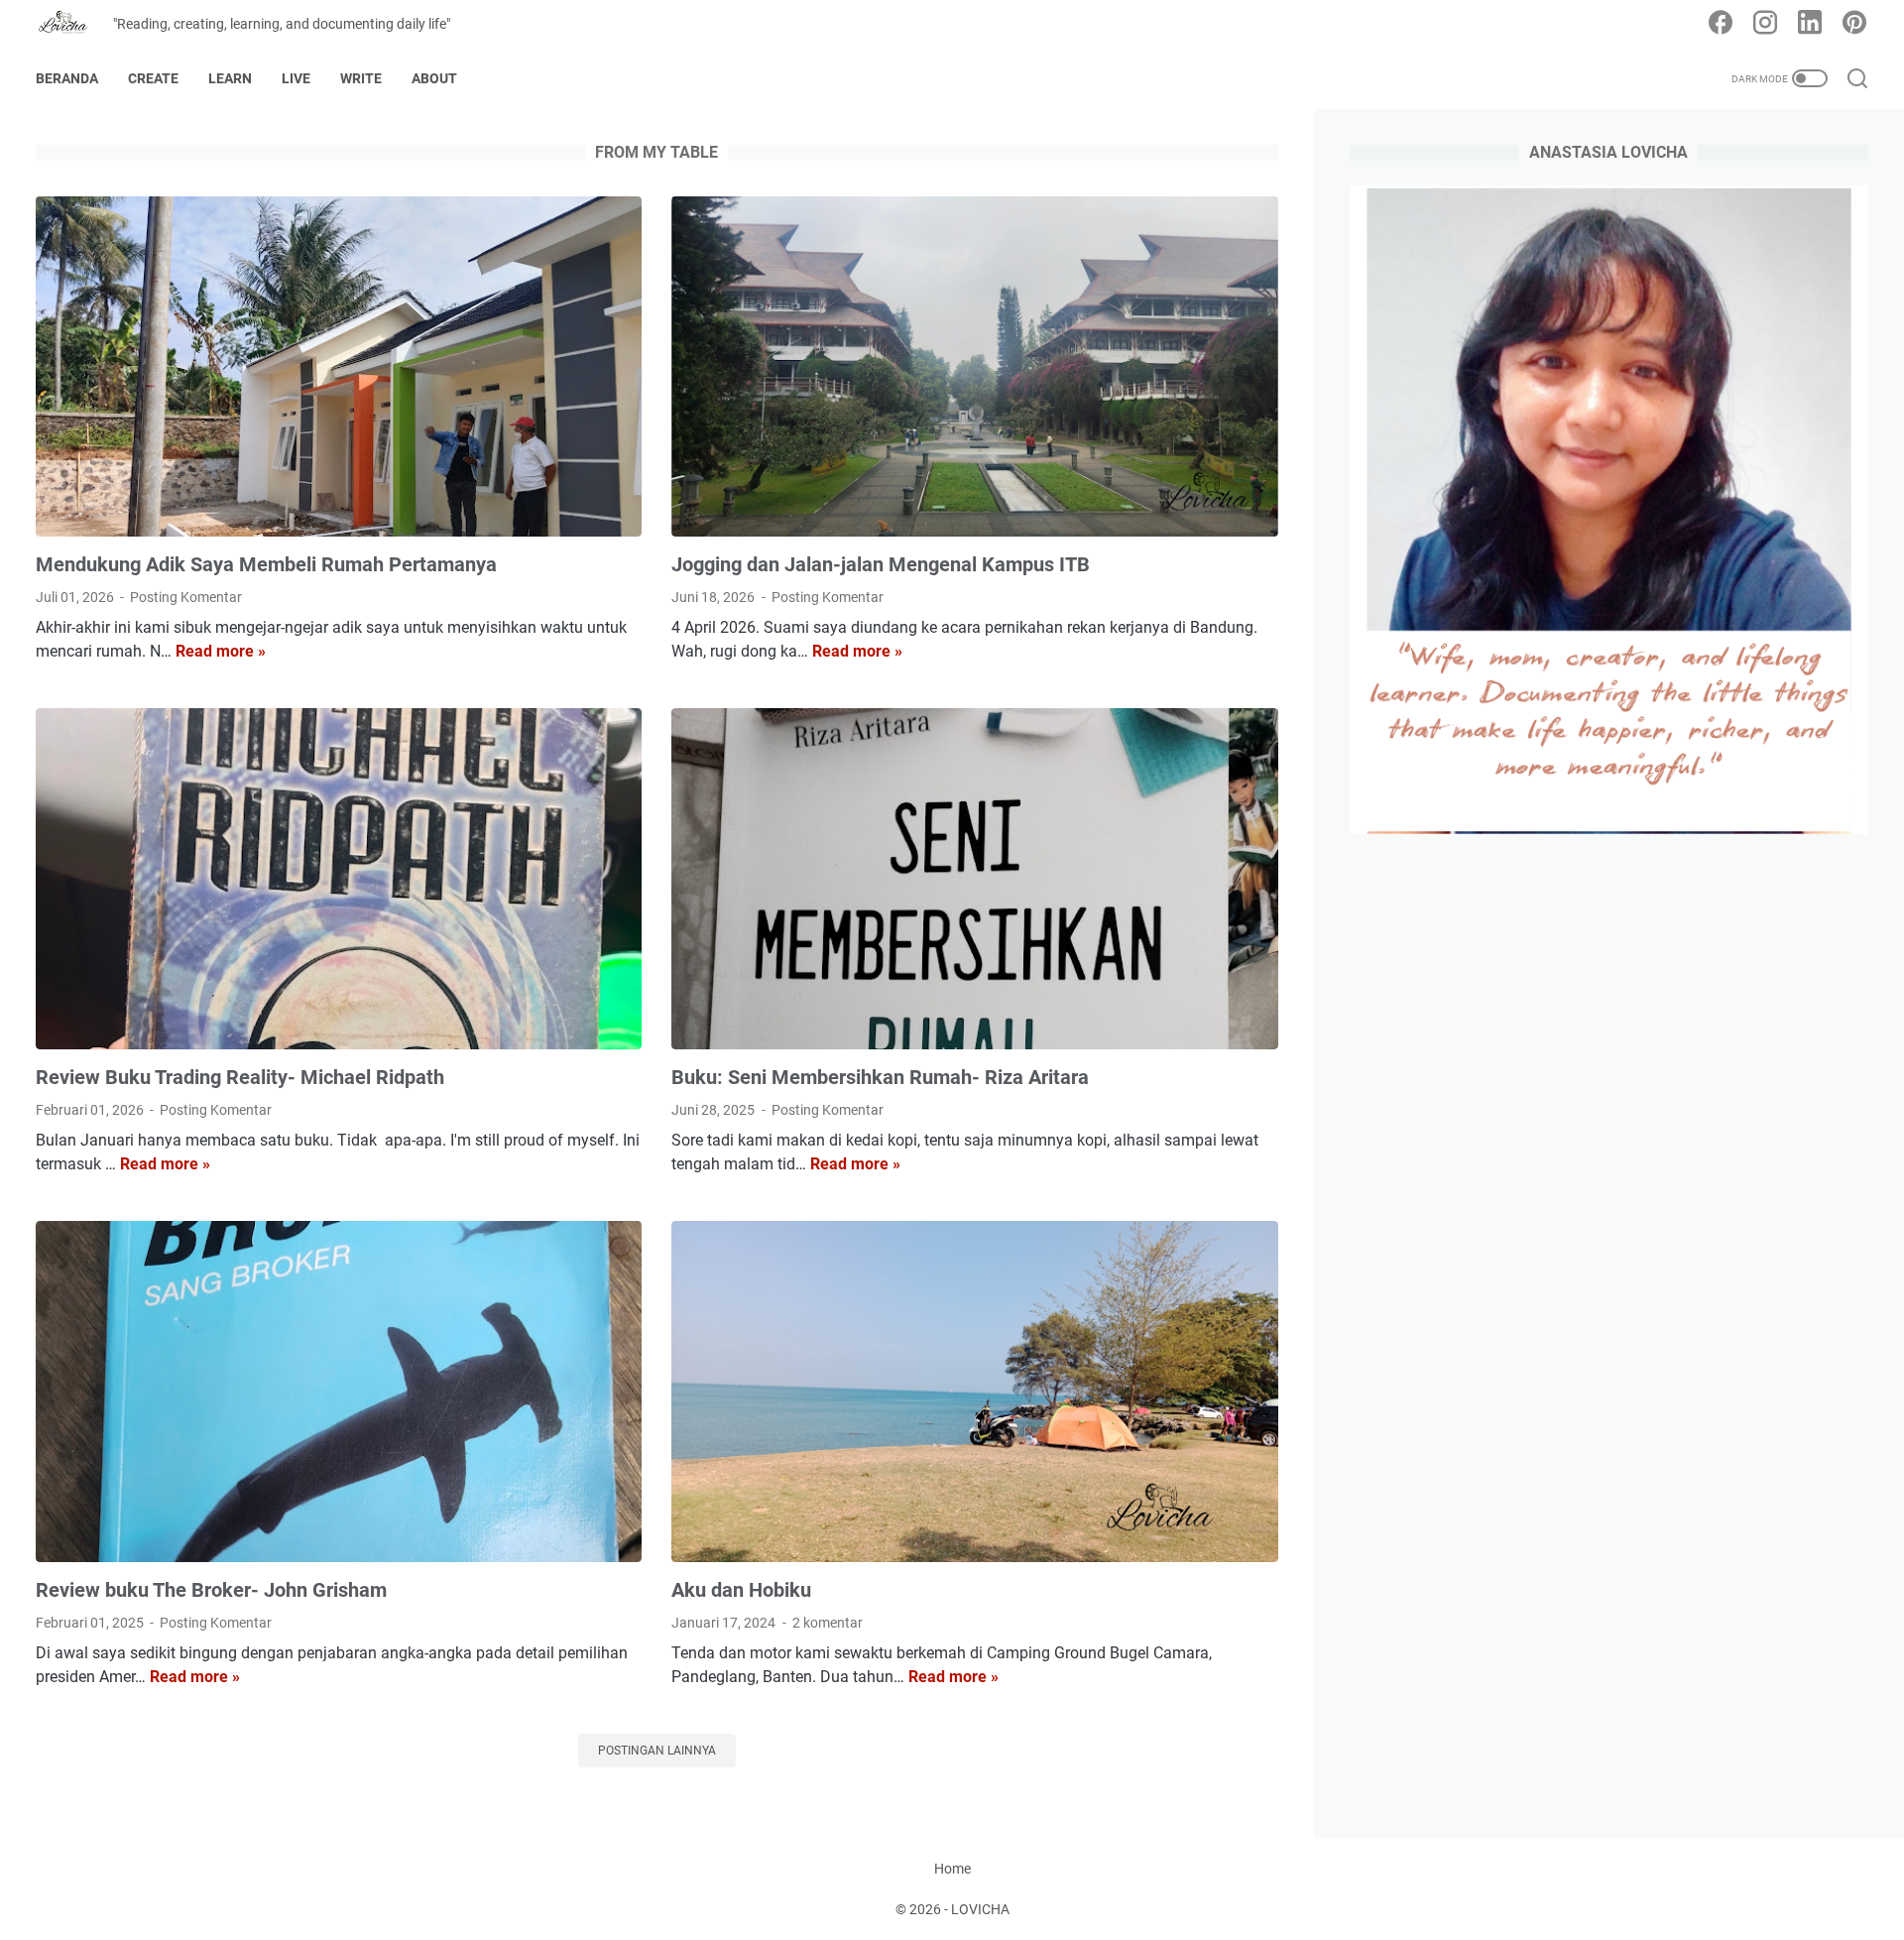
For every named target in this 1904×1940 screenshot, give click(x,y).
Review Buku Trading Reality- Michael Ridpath (240, 1077)
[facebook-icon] (1721, 24)
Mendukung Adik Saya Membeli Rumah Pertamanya (266, 564)
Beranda (67, 78)
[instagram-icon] (1765, 24)
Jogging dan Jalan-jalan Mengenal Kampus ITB (881, 564)
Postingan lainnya (657, 1751)
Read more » (221, 651)
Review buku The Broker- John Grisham (211, 1590)
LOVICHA (980, 1909)
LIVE (296, 78)
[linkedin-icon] (1810, 24)
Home (952, 1869)
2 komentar (828, 1623)
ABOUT (434, 78)
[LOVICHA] (74, 24)
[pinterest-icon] (1854, 24)
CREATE (153, 78)
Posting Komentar (186, 597)
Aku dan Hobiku (741, 1590)
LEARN (230, 78)
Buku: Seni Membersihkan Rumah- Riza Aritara (880, 1077)
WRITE (361, 78)
